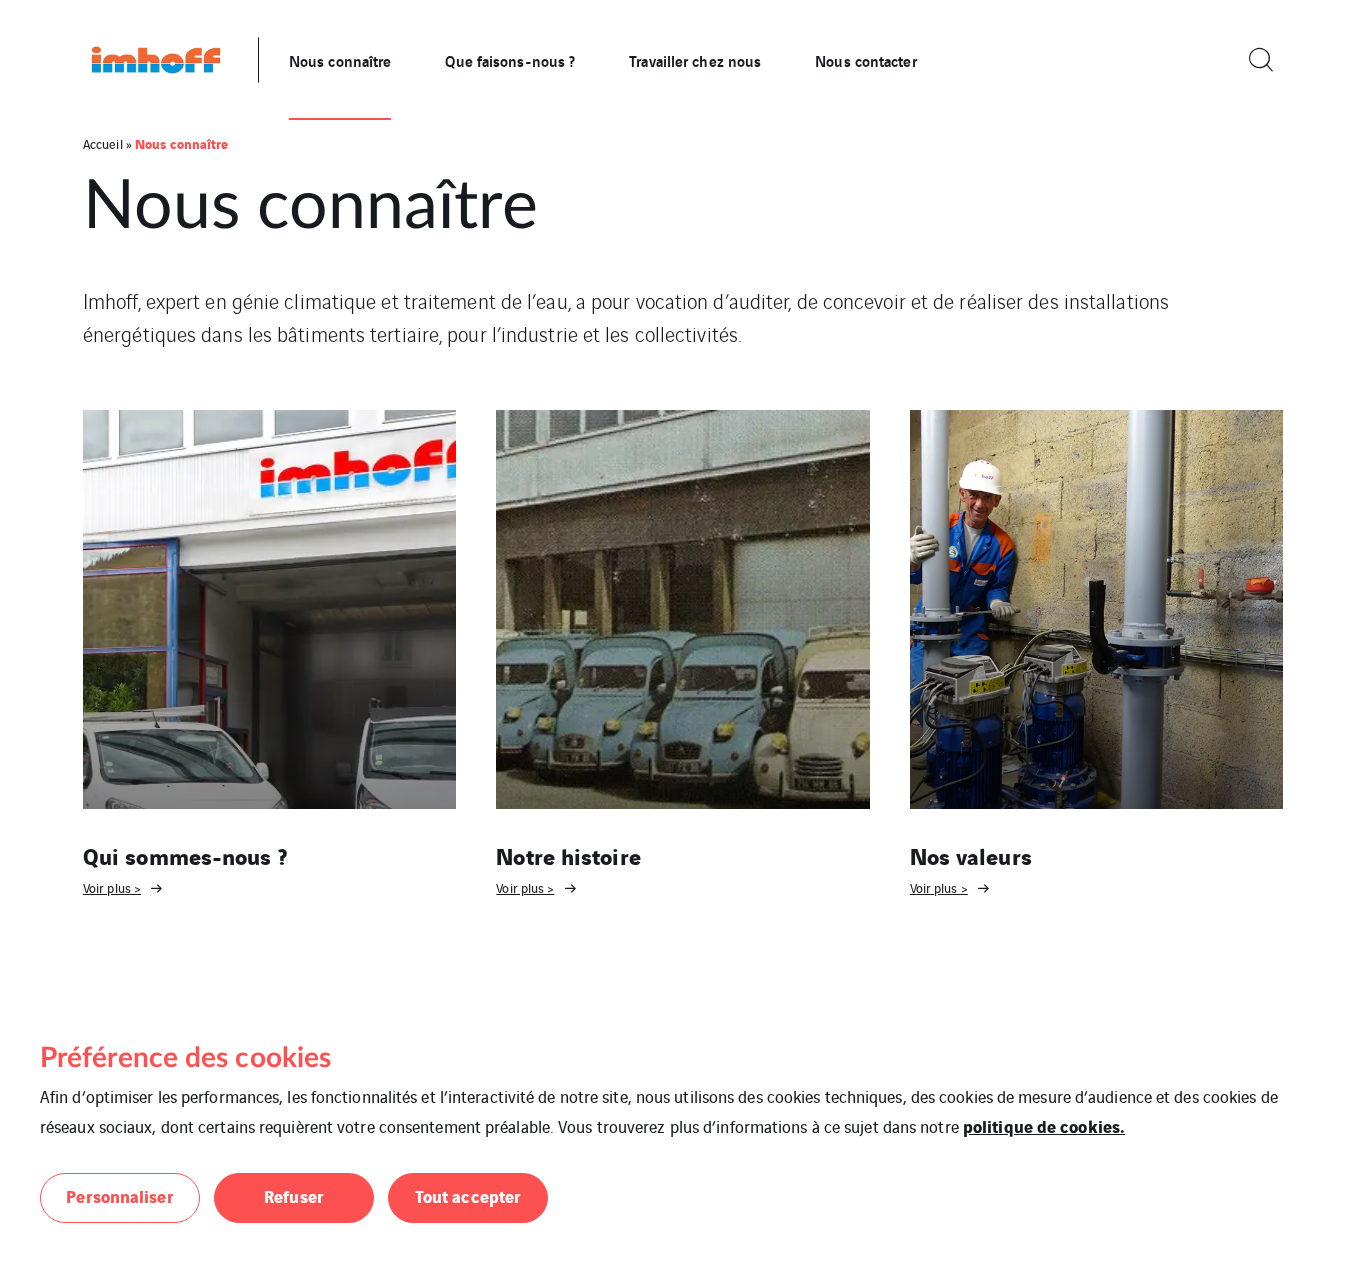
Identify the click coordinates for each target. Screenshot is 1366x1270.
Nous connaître (340, 60)
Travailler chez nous (695, 60)
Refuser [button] (294, 1195)
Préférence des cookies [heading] (185, 1058)
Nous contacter (865, 60)
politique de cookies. (1044, 1125)
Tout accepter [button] (468, 1195)
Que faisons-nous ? (510, 60)
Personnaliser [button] (119, 1195)
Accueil (103, 143)
